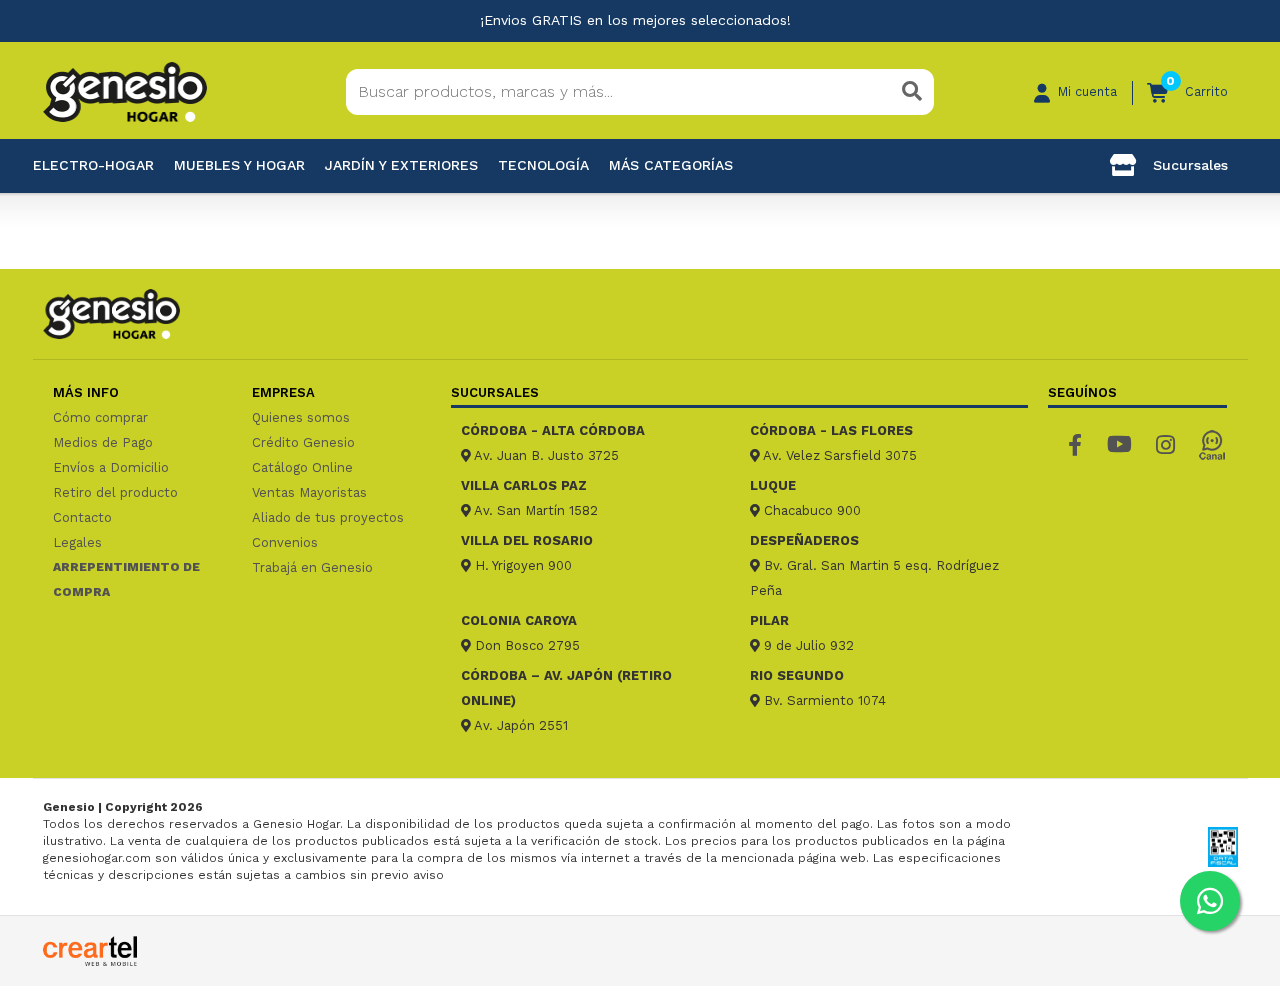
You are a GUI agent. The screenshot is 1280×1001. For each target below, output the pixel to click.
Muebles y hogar (239, 165)
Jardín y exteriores (401, 165)
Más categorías (671, 165)
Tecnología (543, 165)
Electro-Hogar (93, 165)
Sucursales (1188, 165)
